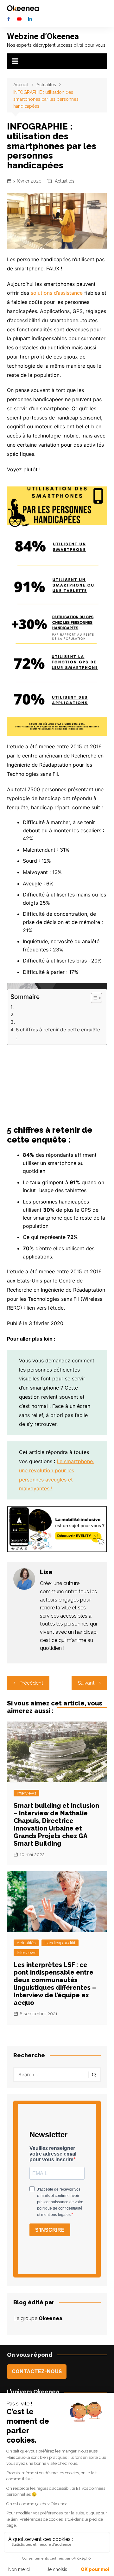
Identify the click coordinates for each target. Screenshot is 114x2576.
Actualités (65, 181)
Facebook (9, 19)
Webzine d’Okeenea (43, 36)
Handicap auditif (60, 1943)
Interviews (26, 1793)
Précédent (31, 1683)
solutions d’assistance (57, 293)
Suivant (86, 1683)
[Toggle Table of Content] (93, 998)
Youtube (19, 19)
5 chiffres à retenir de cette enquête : (58, 1033)
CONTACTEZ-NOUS (37, 2371)
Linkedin (30, 19)
